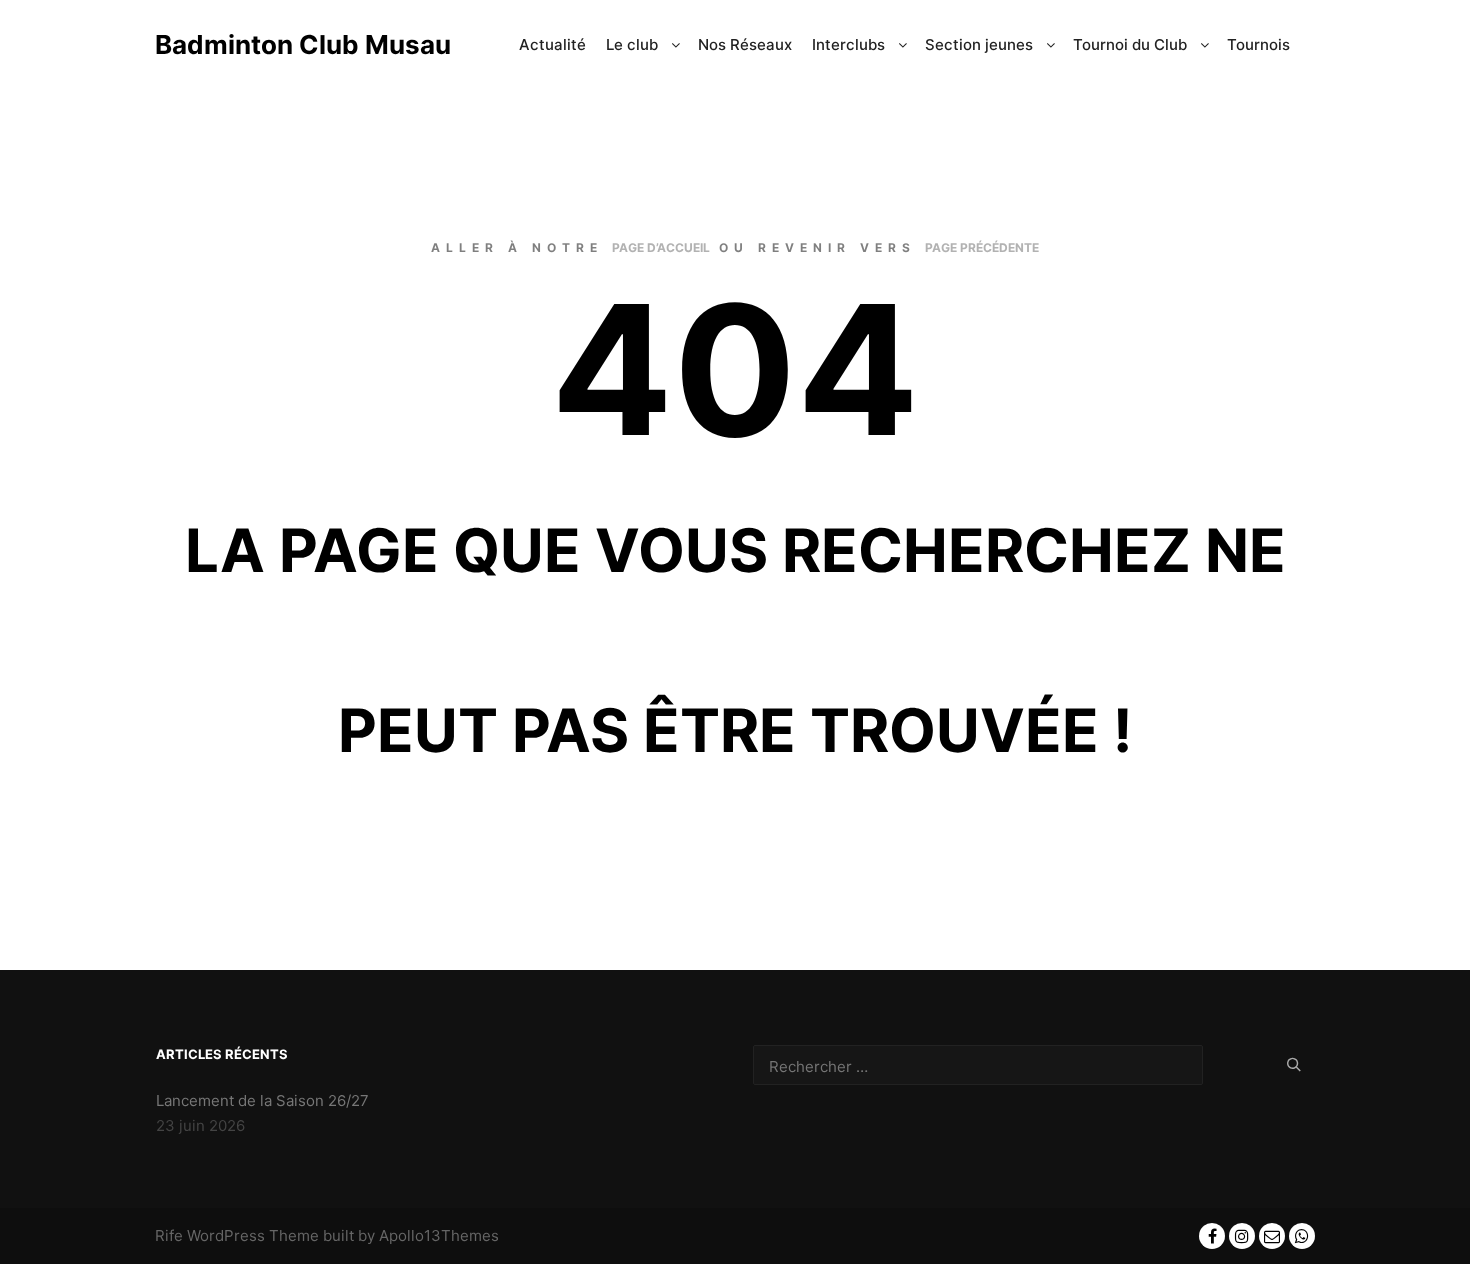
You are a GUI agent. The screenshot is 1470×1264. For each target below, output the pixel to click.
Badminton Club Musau (255, 44)
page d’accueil (661, 247)
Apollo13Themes (439, 1235)
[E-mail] (1272, 1236)
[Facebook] (1212, 1236)
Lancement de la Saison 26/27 (262, 1100)
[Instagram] (1242, 1236)
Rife (169, 1235)
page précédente (982, 247)
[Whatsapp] (1302, 1236)
